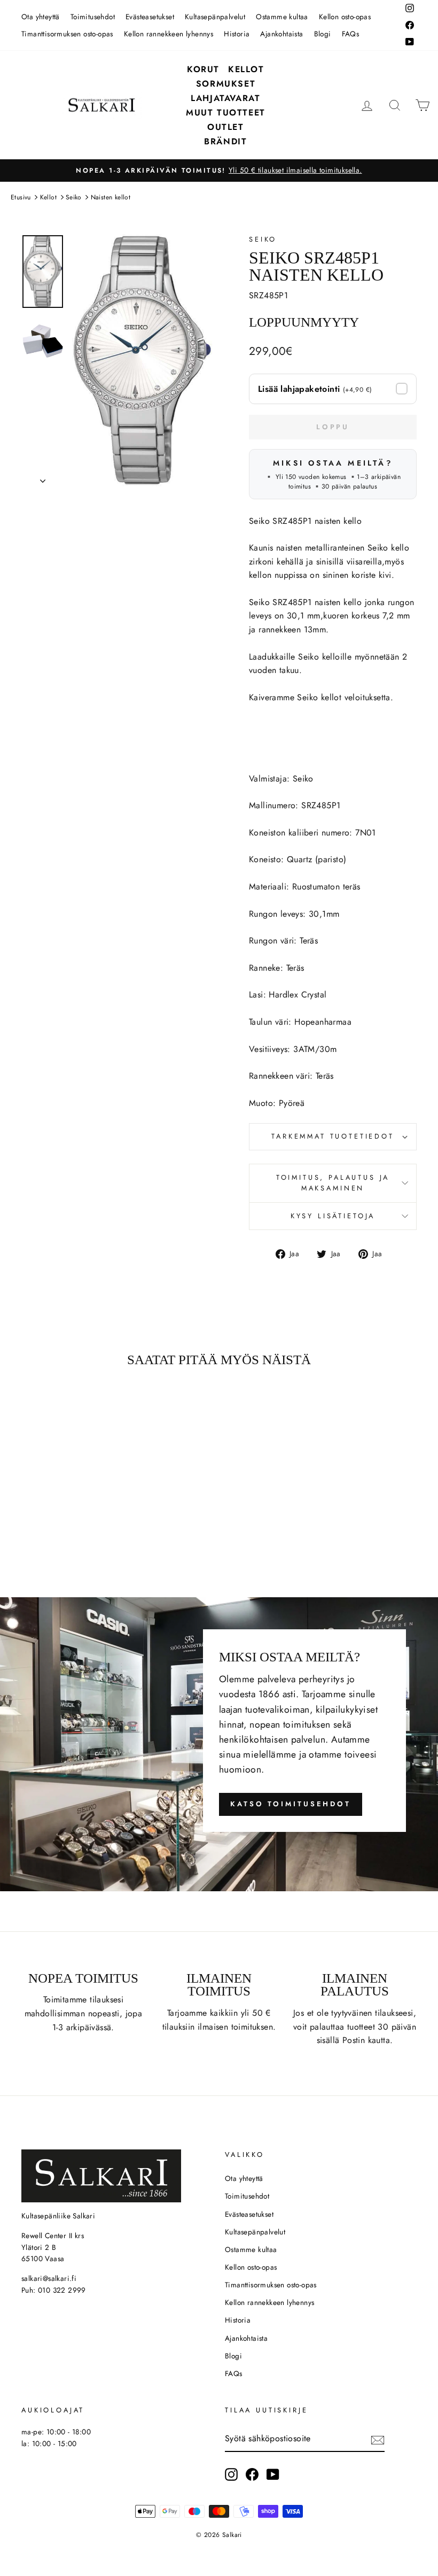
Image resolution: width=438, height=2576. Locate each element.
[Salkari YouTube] (273, 2474)
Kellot (246, 69)
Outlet (226, 127)
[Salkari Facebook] (252, 2474)
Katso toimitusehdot (291, 1804)
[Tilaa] (378, 2439)
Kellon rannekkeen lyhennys (169, 34)
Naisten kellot (111, 197)
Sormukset (226, 84)
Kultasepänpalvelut (215, 17)
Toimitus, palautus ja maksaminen (333, 1183)
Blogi (323, 34)
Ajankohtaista (281, 34)
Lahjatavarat (225, 98)
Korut (203, 69)
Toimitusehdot (93, 17)
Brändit (225, 141)
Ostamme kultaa (282, 17)
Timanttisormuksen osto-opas (67, 34)
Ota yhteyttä (41, 17)
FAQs (351, 34)
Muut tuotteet (226, 113)
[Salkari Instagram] (231, 2474)
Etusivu (21, 197)
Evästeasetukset (150, 17)
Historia (237, 34)
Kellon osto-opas (345, 17)
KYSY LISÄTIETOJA (333, 1216)
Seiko (74, 197)
